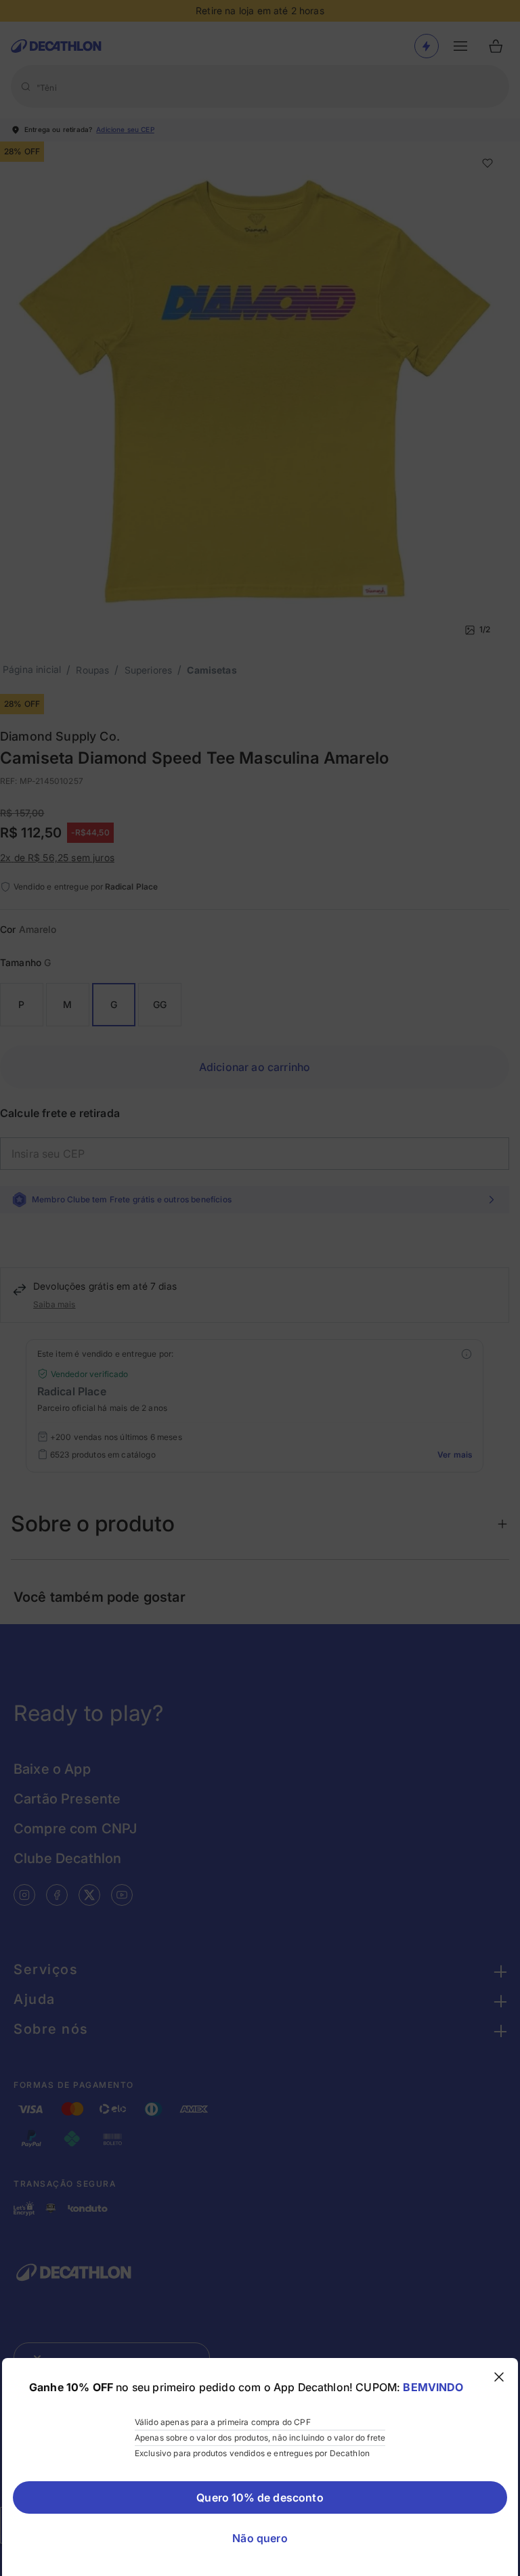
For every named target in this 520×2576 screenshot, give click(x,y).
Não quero (260, 2538)
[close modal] (499, 2377)
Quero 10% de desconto (260, 2497)
